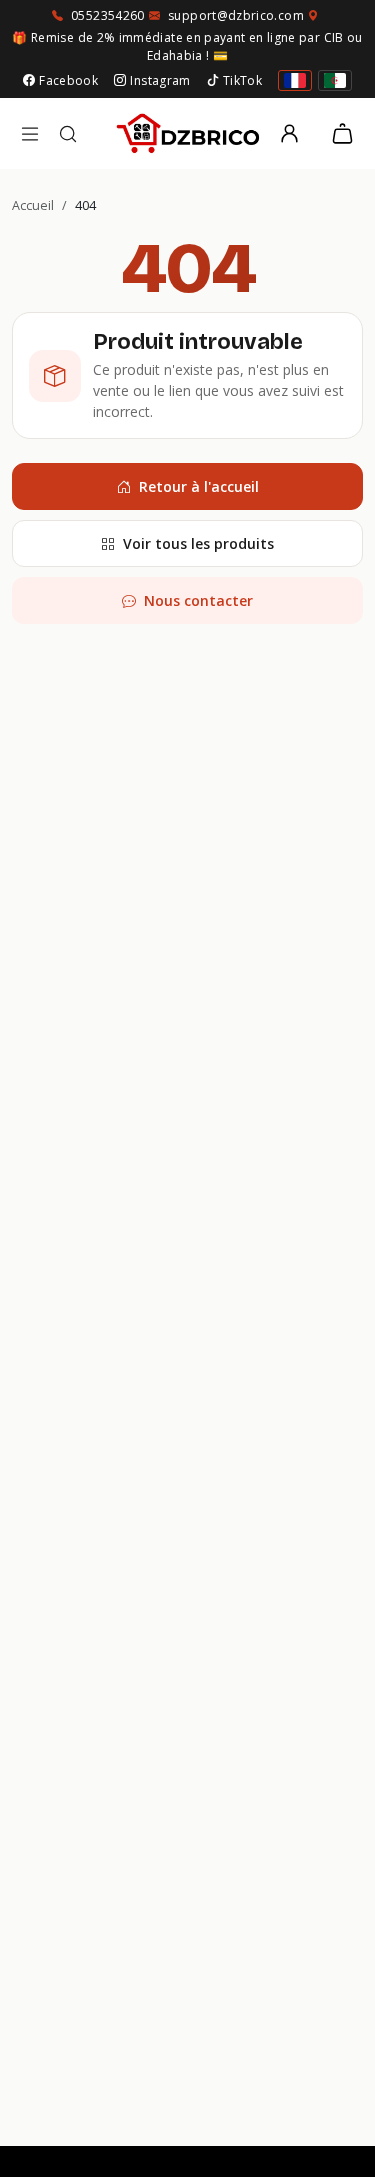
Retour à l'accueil (199, 486)
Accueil (33, 205)
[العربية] (335, 80)
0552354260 (108, 15)
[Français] (295, 80)
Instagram (160, 80)
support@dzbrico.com (236, 15)
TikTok (242, 80)
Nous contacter (198, 600)
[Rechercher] (68, 134)
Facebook (68, 80)
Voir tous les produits (198, 543)
